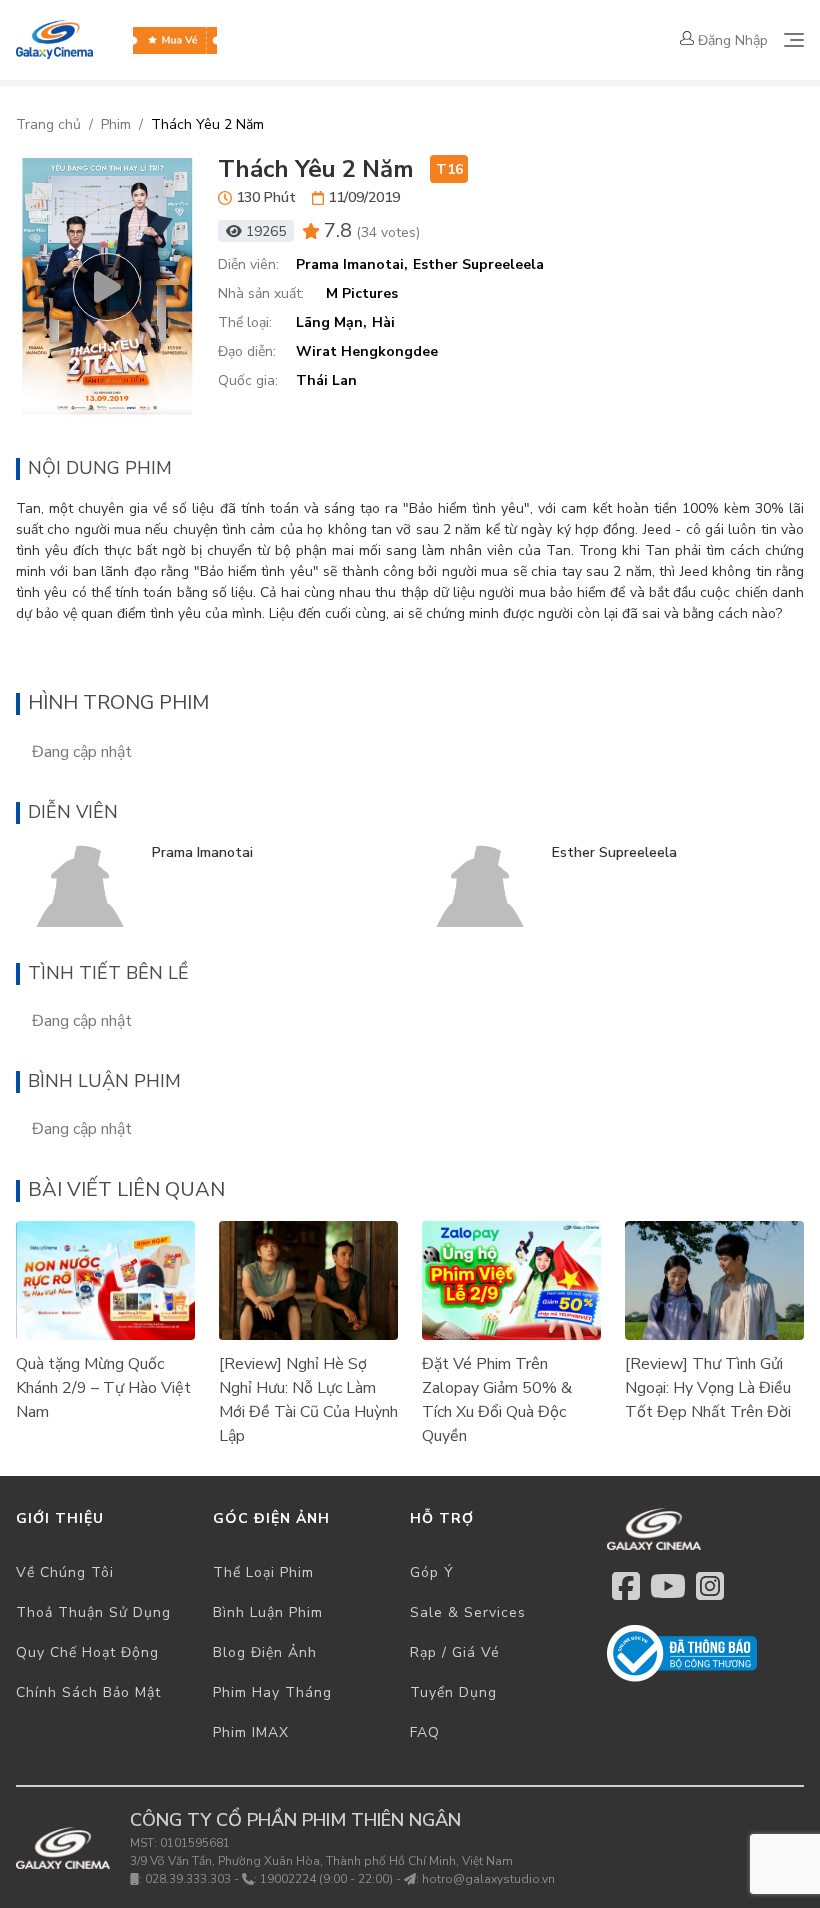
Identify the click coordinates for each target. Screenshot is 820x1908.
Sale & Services (468, 1612)
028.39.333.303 (188, 1879)
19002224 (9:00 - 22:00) (326, 1879)
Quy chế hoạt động (87, 1652)
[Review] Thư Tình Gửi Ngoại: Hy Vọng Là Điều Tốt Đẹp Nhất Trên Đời (708, 1388)
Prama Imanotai (202, 852)
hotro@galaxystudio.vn (488, 1879)
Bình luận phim (268, 1612)
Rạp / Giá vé (455, 1652)
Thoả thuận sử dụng (93, 1612)
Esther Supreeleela (614, 852)
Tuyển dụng (453, 1692)
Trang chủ (48, 124)
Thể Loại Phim (263, 1572)
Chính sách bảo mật (88, 1692)
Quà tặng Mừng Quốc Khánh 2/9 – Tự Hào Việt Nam (103, 1388)
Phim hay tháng (272, 1692)
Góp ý (432, 1572)
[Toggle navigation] (794, 40)
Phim (116, 124)
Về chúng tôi (65, 1572)
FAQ (425, 1732)
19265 (266, 231)
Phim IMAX (251, 1732)
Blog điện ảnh (265, 1652)
